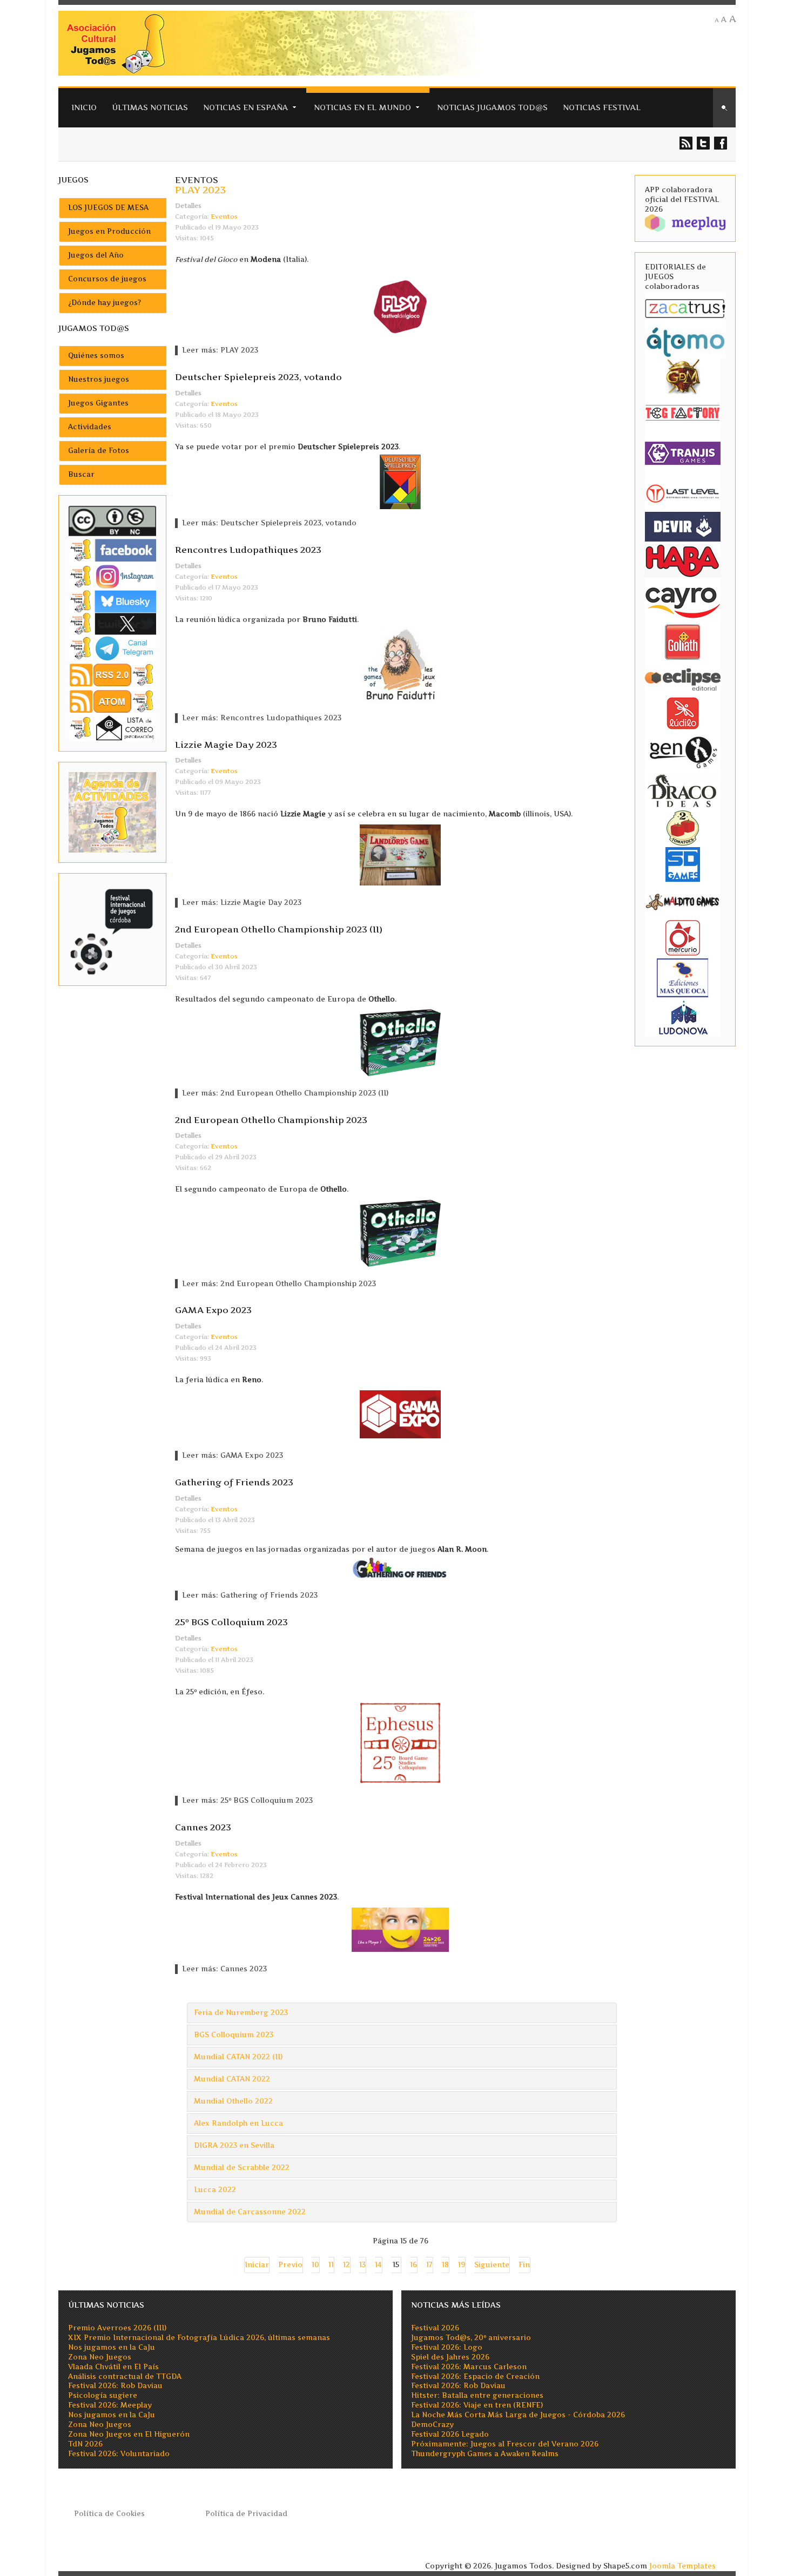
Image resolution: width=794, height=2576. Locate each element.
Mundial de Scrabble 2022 (242, 2168)
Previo (290, 2265)
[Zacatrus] (685, 308)
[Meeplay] (685, 222)
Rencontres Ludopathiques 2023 (248, 550)
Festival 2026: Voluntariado (119, 2454)
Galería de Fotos (99, 451)
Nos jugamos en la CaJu (112, 2347)
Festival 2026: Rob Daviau (115, 2386)
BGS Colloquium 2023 (234, 2035)
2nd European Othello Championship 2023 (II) (279, 929)
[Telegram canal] (112, 648)
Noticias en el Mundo (362, 107)
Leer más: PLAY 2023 (220, 350)
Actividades (90, 427)
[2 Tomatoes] (683, 827)
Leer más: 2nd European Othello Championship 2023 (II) (285, 1093)
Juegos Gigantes (98, 403)
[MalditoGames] (683, 900)
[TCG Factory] (683, 412)
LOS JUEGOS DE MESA (108, 208)
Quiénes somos (96, 356)
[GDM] (683, 376)
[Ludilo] (683, 712)
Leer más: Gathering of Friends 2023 (250, 1595)
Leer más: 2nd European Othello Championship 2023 (279, 1284)
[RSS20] (112, 674)
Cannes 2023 (203, 1827)
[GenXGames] (683, 750)
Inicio (84, 107)
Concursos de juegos (107, 279)
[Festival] (112, 929)
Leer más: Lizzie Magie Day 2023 (242, 902)
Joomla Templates (682, 2566)
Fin (524, 2265)
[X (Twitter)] (112, 623)
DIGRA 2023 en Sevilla (234, 2145)
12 (346, 2265)
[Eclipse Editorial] (683, 678)
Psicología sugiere (103, 2395)
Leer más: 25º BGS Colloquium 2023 (247, 1800)
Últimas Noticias (150, 107)
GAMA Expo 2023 (213, 1310)
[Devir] (683, 526)
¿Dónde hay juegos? (105, 303)
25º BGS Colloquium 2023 (231, 1622)
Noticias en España (245, 107)
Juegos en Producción (109, 231)
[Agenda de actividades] (112, 812)
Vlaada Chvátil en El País (113, 2367)
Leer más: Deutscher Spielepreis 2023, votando (269, 523)
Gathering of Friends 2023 (234, 1482)
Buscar (81, 474)
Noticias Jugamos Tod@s (492, 107)
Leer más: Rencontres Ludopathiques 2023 (262, 718)
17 (429, 2265)
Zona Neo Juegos (100, 2357)
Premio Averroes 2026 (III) (117, 2328)
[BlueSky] (112, 601)
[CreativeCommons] (112, 521)
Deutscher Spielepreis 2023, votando (258, 377)
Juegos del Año (96, 255)
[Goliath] (683, 641)
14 (378, 2265)
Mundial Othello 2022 (233, 2101)
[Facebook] (112, 550)
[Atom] (112, 701)
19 (462, 2265)
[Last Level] (683, 492)
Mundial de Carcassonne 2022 (250, 2212)
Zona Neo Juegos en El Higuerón (129, 2434)
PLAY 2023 (200, 190)
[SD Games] (683, 864)
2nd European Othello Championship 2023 (271, 1120)
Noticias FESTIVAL (602, 107)
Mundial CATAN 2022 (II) (238, 2057)
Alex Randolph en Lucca (238, 2123)
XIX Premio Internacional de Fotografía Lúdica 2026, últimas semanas (199, 2338)
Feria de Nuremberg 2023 (241, 2013)
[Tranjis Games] (683, 452)
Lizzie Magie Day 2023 (226, 745)
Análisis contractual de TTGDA (125, 2376)
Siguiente (492, 2265)
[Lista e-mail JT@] (112, 728)
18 (445, 2265)
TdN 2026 (85, 2444)
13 (362, 2265)
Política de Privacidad (246, 2514)
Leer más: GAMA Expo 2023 (233, 1455)
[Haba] (683, 560)
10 (315, 2265)
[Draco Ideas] (683, 790)
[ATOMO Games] (685, 341)
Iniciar (257, 2265)
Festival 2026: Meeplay (110, 2405)
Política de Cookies (109, 2514)
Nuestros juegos (99, 379)
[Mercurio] (683, 937)
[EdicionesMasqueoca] (683, 977)
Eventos (224, 217)
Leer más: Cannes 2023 (224, 1969)
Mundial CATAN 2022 (232, 2079)
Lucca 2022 (215, 2190)
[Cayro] (683, 601)
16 (413, 2265)
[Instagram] (112, 576)
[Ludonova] (683, 1017)
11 (331, 2265)
